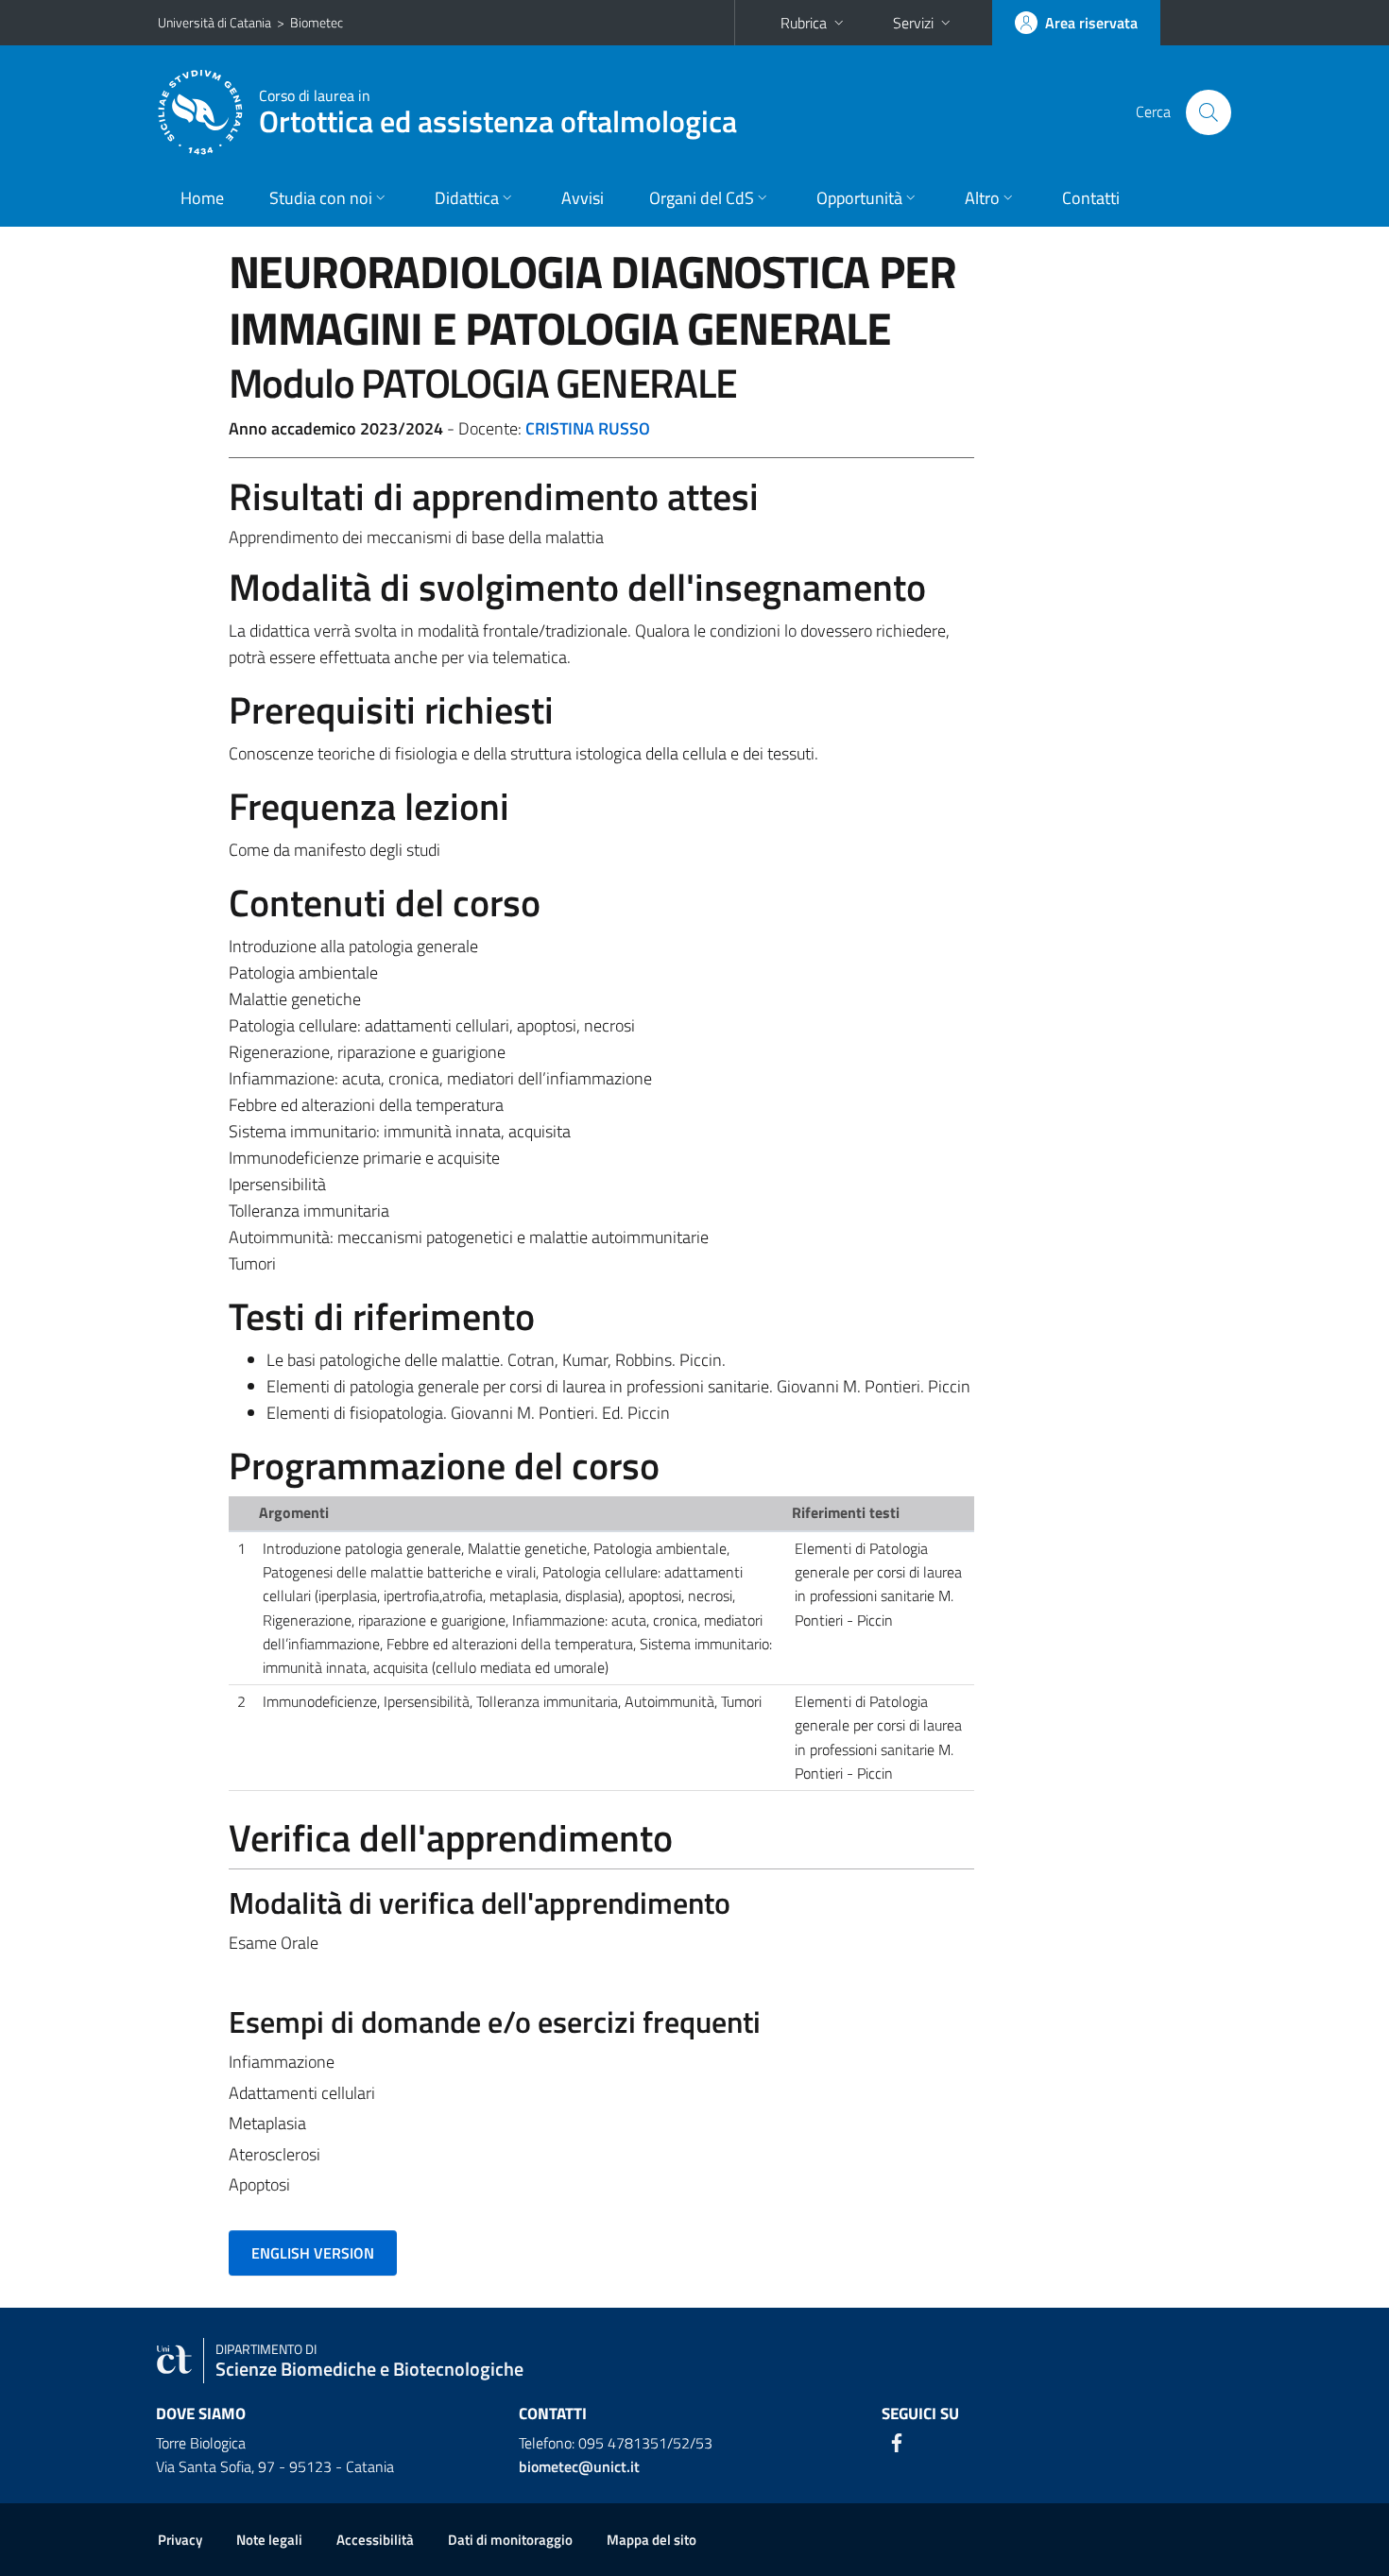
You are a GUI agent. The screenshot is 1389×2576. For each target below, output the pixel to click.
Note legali (269, 2540)
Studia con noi (321, 198)
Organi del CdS (702, 198)
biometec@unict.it (579, 2466)
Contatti (1091, 198)
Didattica (467, 198)
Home (202, 198)
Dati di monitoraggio (510, 2540)
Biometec (317, 22)
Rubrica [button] (804, 23)
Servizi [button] (913, 23)
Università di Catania (214, 22)
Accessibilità (375, 2540)
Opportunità (859, 198)
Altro (982, 198)
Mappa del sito (652, 2540)
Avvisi (583, 198)
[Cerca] (1209, 112)
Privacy (180, 2540)
